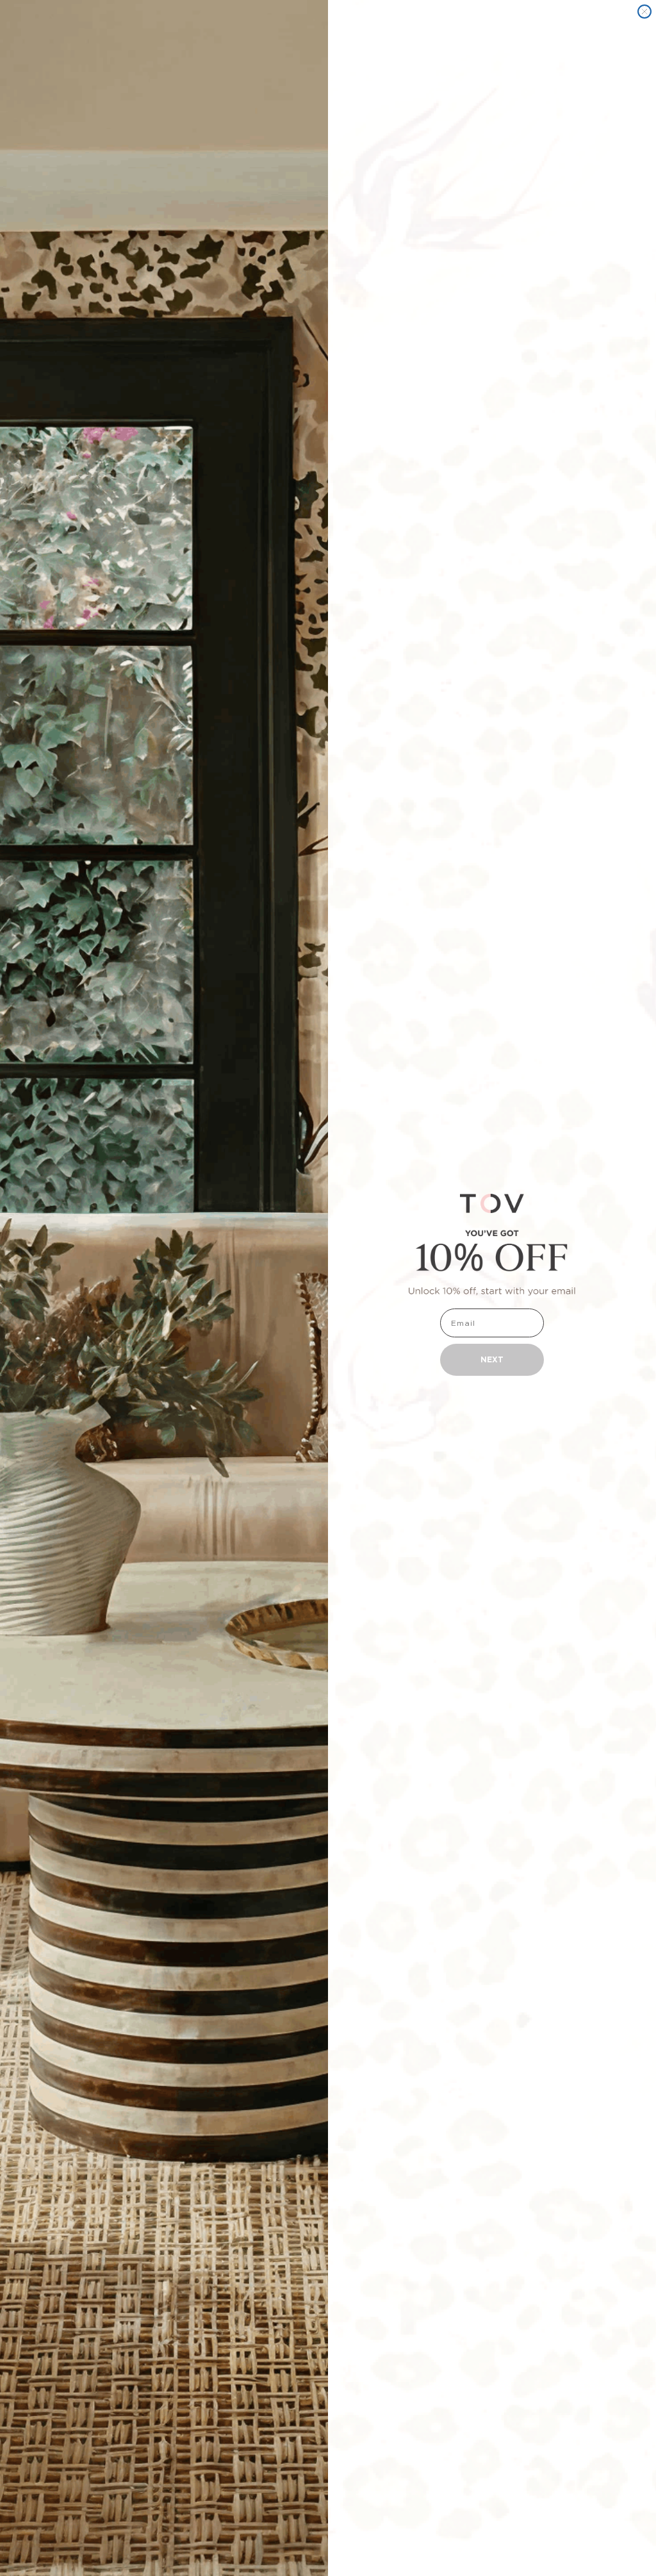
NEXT (492, 1359)
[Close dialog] (644, 12)
